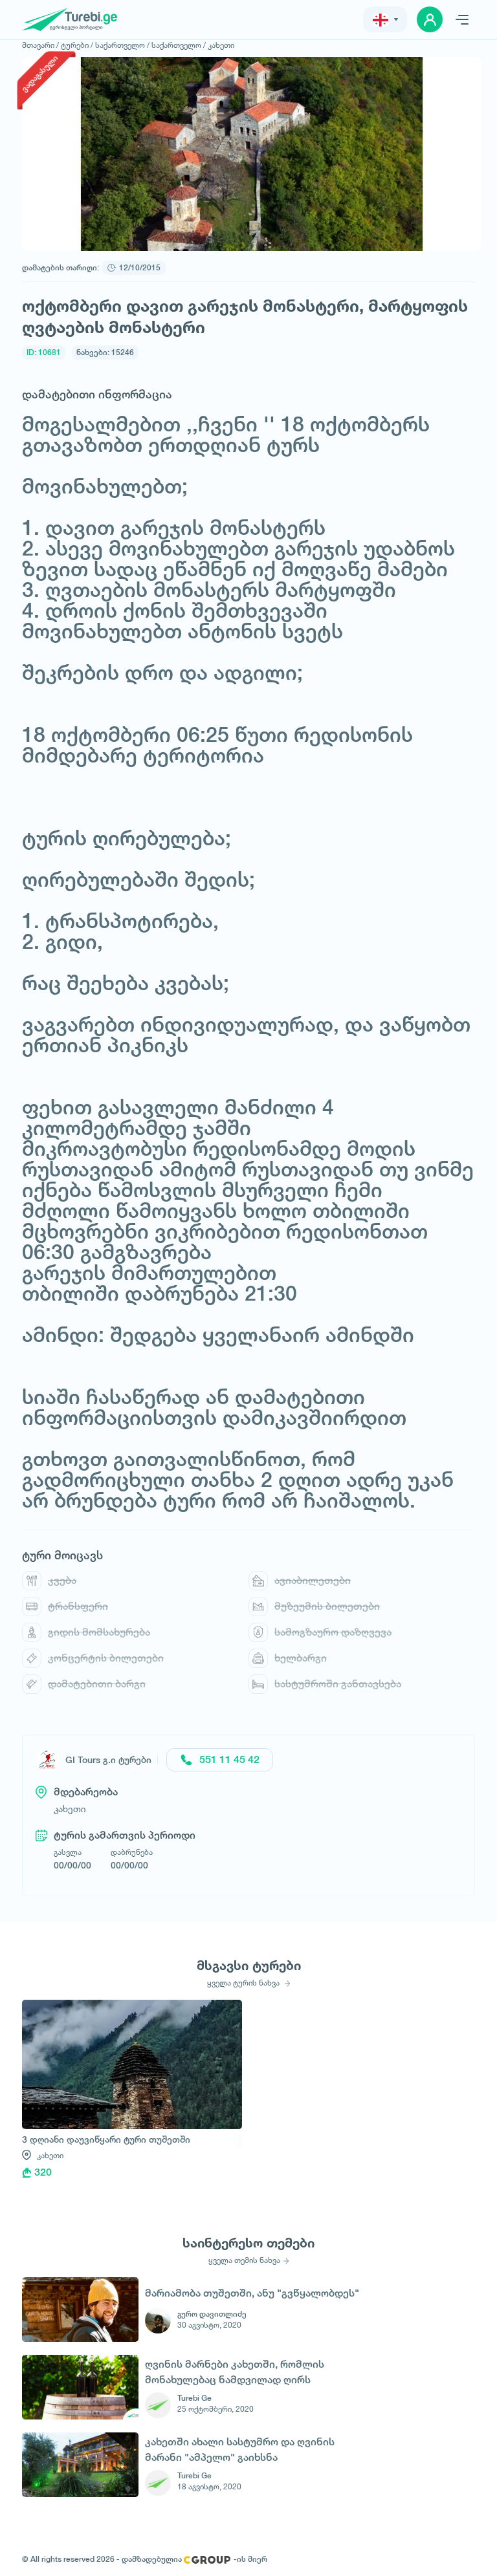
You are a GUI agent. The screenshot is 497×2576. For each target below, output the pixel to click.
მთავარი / (40, 45)
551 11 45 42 (229, 1759)
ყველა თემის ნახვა (244, 2260)
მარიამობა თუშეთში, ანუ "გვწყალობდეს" (252, 2293)
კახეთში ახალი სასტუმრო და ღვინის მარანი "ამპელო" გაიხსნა (240, 2450)
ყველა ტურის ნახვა (244, 1983)
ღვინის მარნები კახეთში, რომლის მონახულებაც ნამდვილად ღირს (235, 2372)
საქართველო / (122, 45)
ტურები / (77, 45)
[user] (430, 19)
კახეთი (221, 45)
